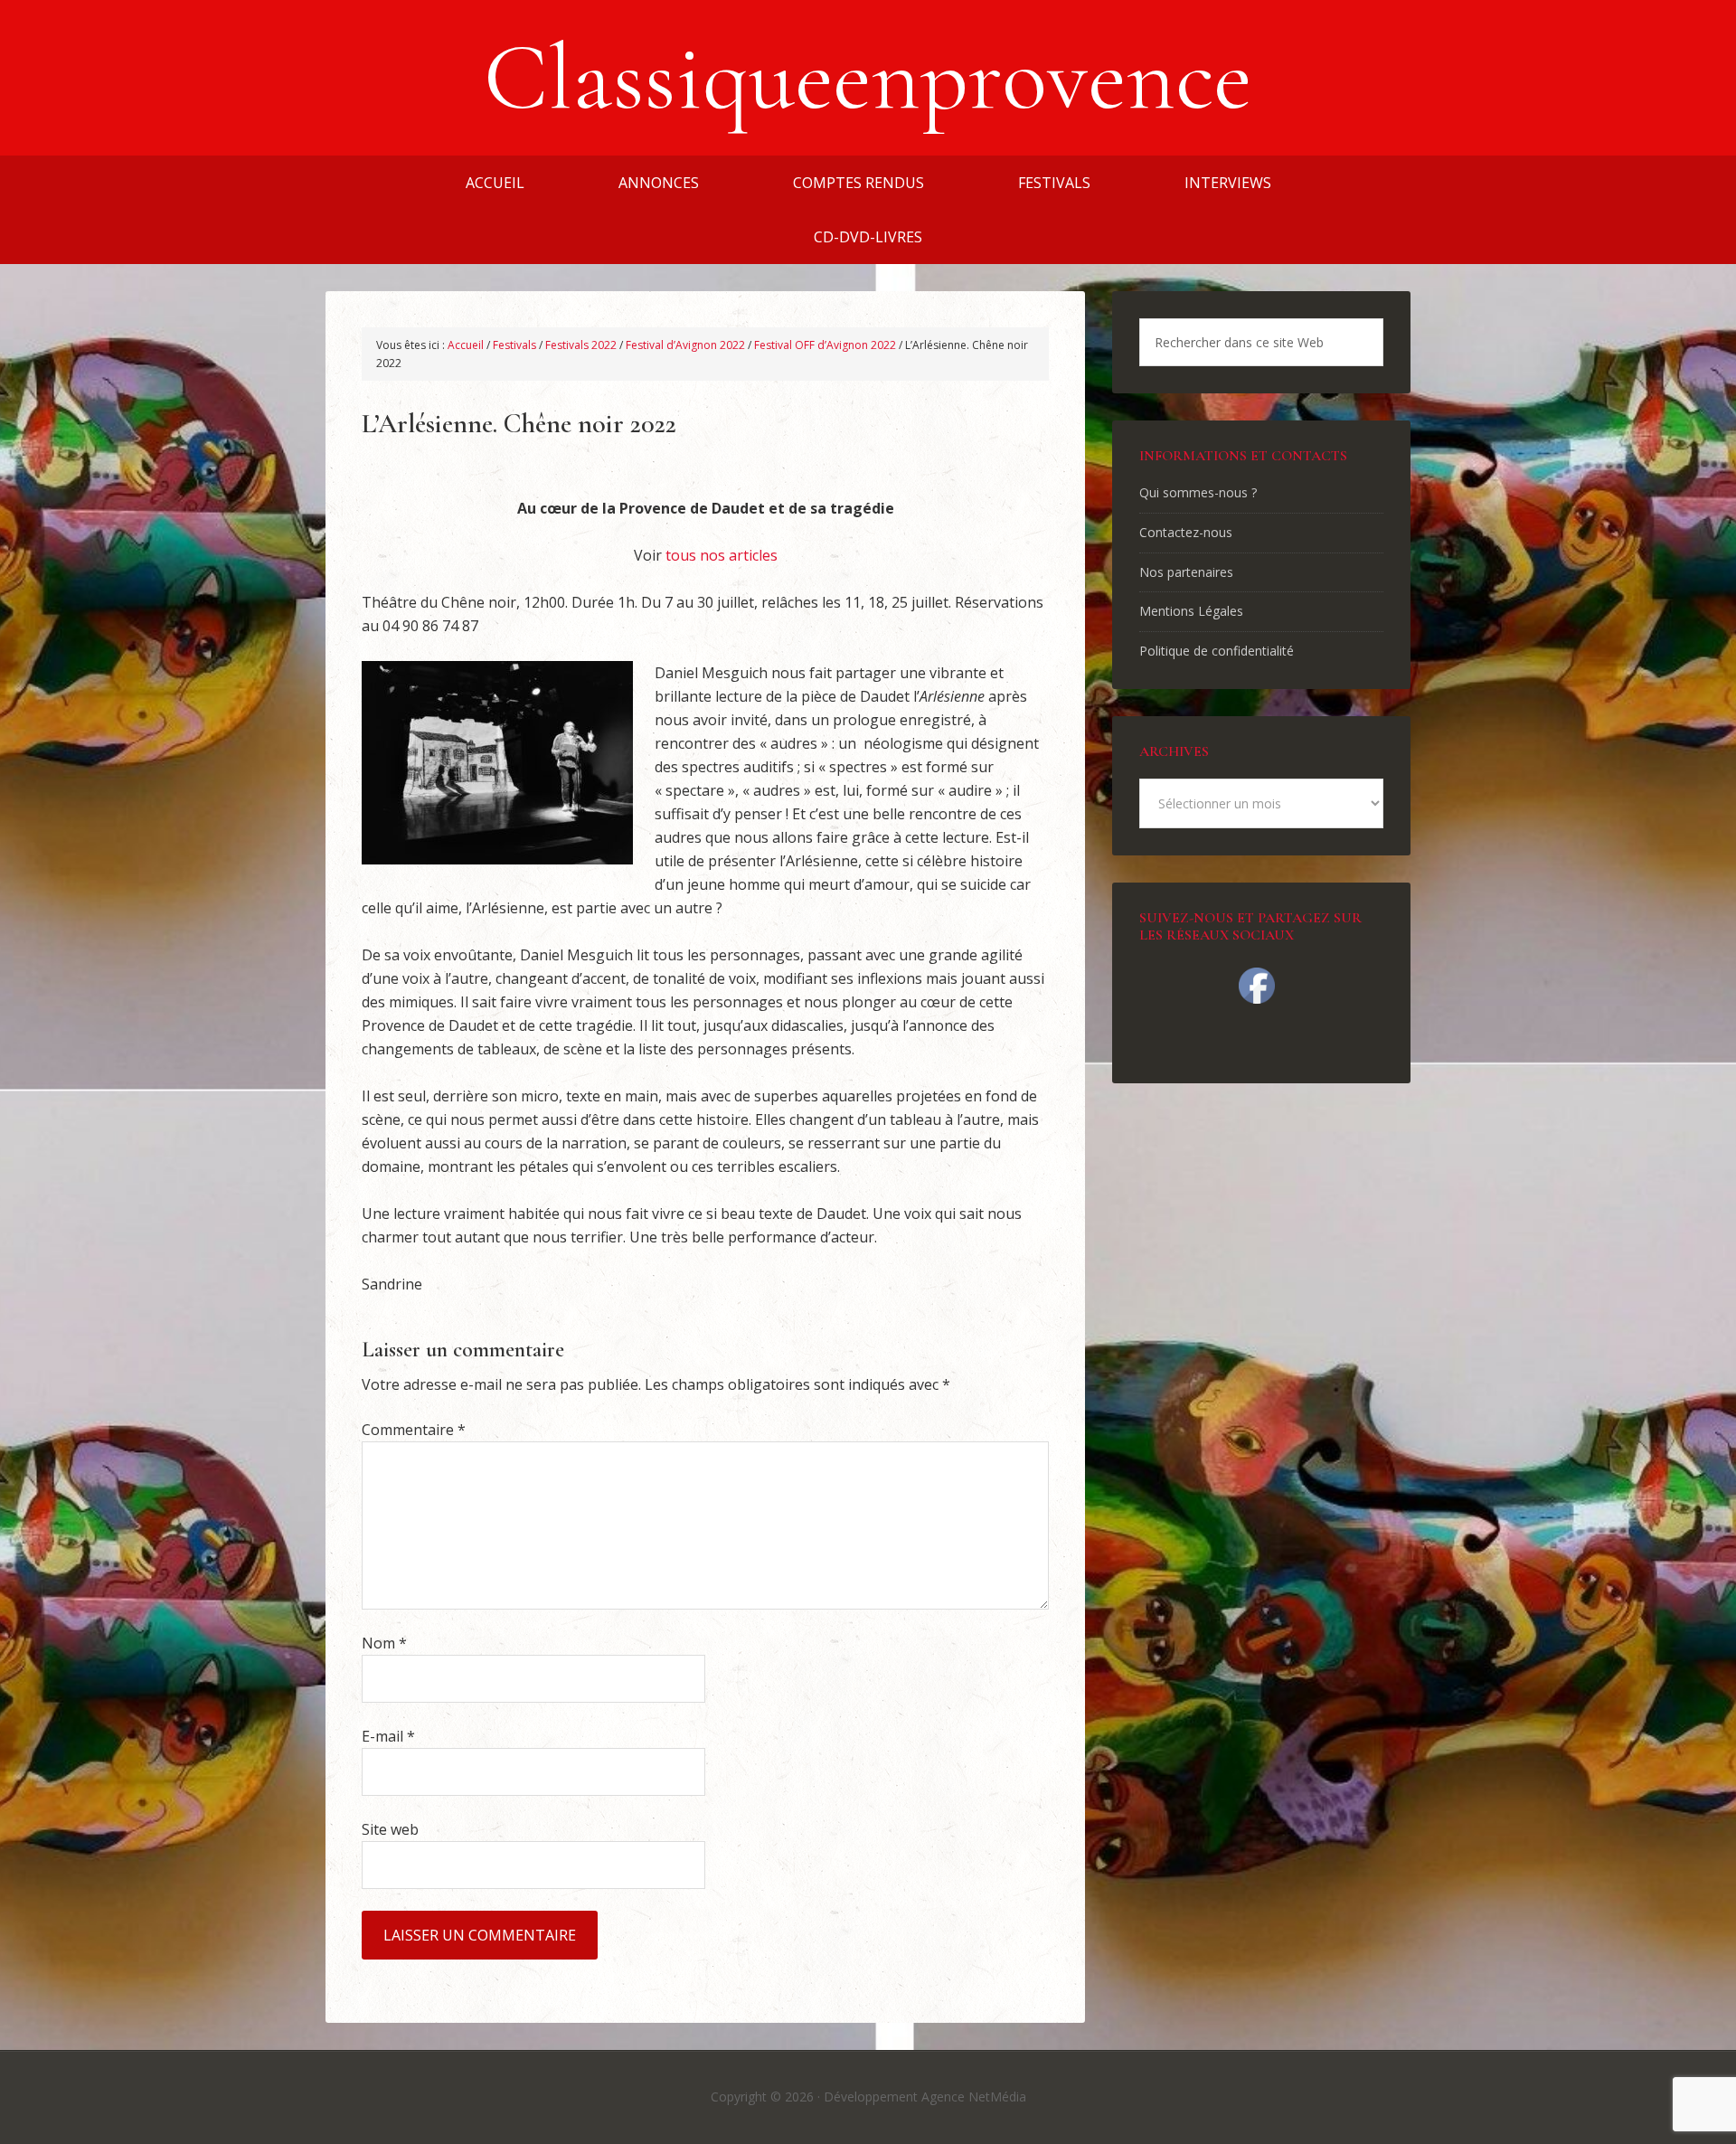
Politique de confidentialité (1217, 651)
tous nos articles (722, 555)
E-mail (388, 1736)
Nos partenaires (1186, 572)
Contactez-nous (1186, 532)
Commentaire (414, 1430)
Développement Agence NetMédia (925, 2097)
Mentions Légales (1191, 611)
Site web (390, 1829)
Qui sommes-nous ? (1198, 492)
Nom (384, 1643)
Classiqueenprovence (868, 78)
